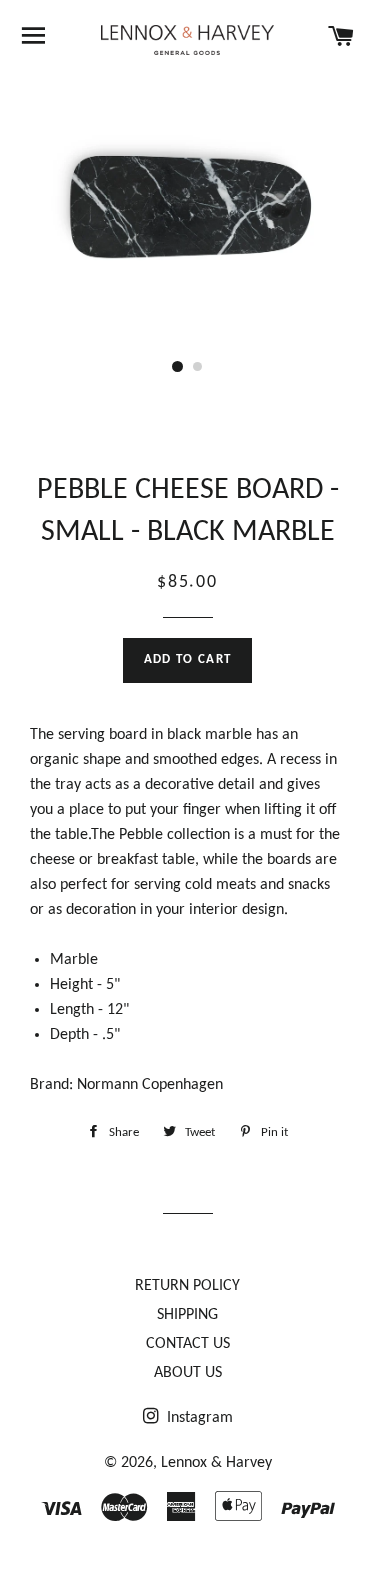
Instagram (198, 1418)
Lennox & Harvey (216, 1463)
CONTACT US (188, 1344)
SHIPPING (187, 1315)
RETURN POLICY (187, 1286)
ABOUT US (188, 1373)
